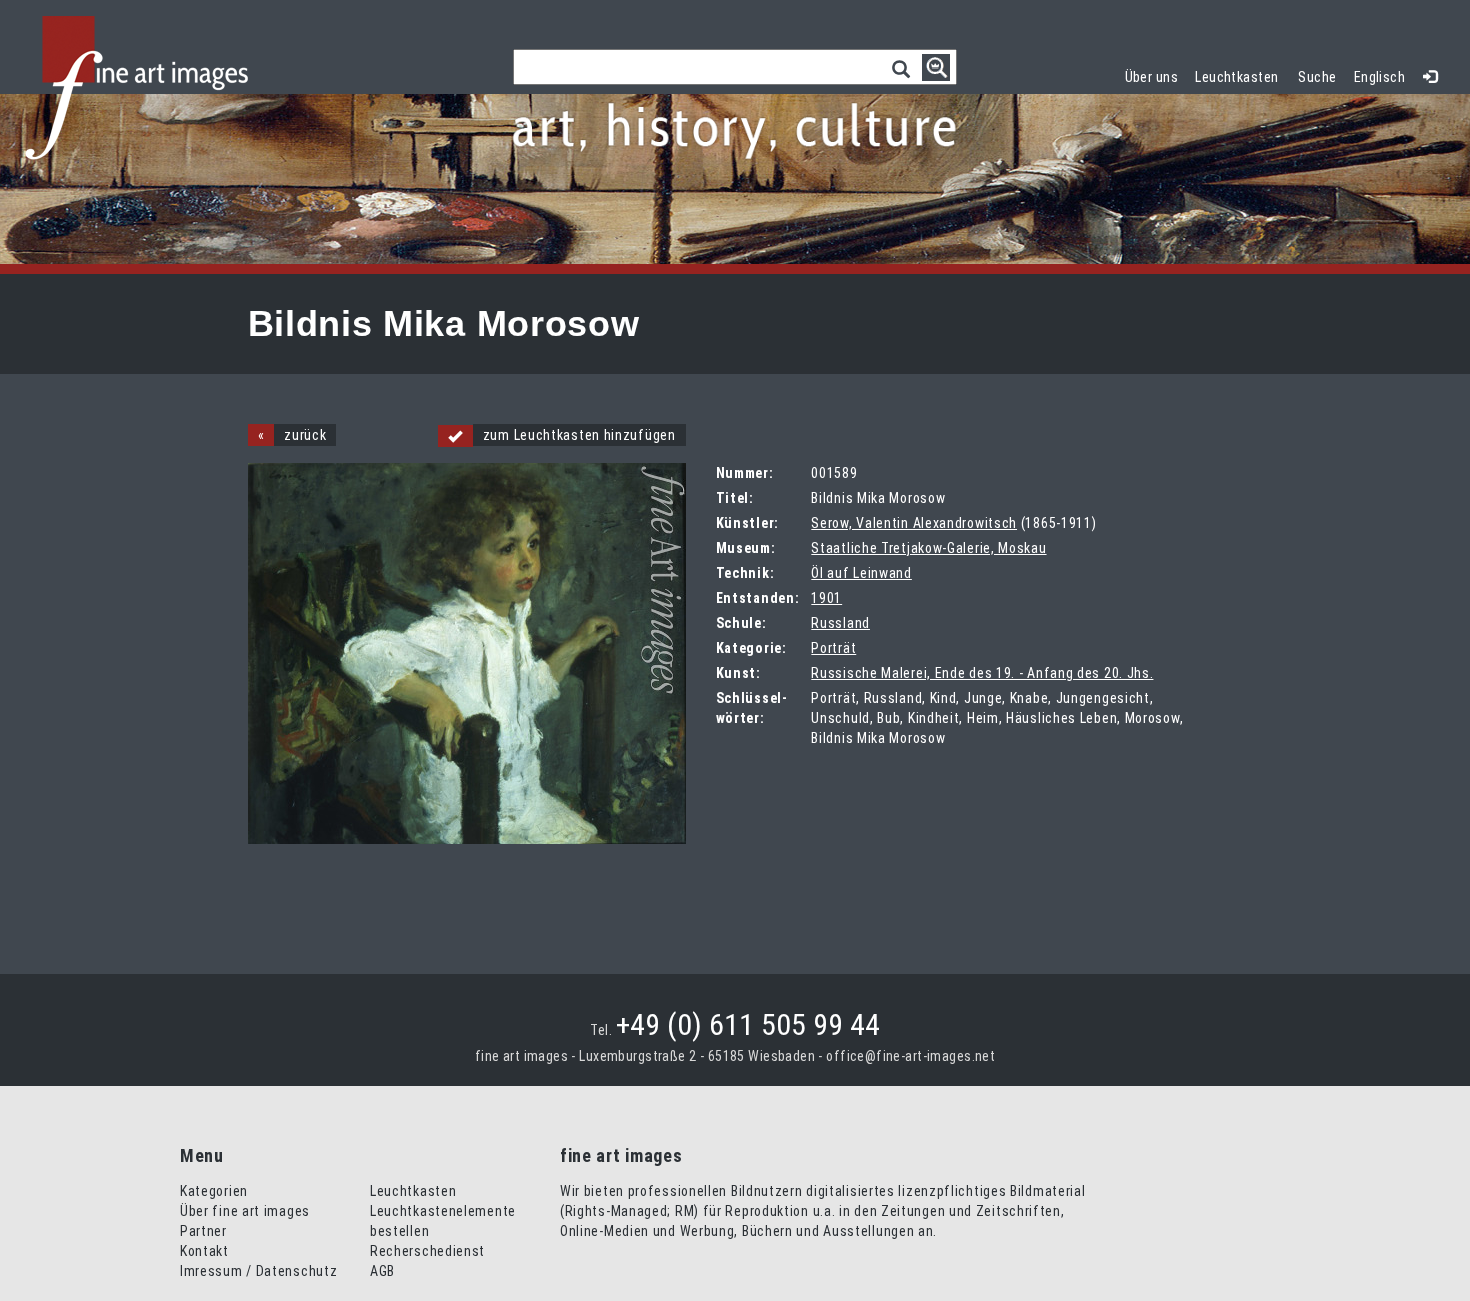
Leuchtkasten (1241, 74)
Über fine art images (245, 1211)
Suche (1317, 77)
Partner (203, 1231)
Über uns (1151, 77)
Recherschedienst (427, 1251)
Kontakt (204, 1251)
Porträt (833, 648)
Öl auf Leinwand (861, 573)
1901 (826, 598)
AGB (382, 1271)
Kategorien (214, 1191)
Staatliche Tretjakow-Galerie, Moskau (928, 548)
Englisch (1379, 77)
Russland (840, 623)
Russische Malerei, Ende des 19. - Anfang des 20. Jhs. (982, 673)
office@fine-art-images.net (910, 1056)
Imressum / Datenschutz (258, 1271)
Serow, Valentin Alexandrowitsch (914, 523)
